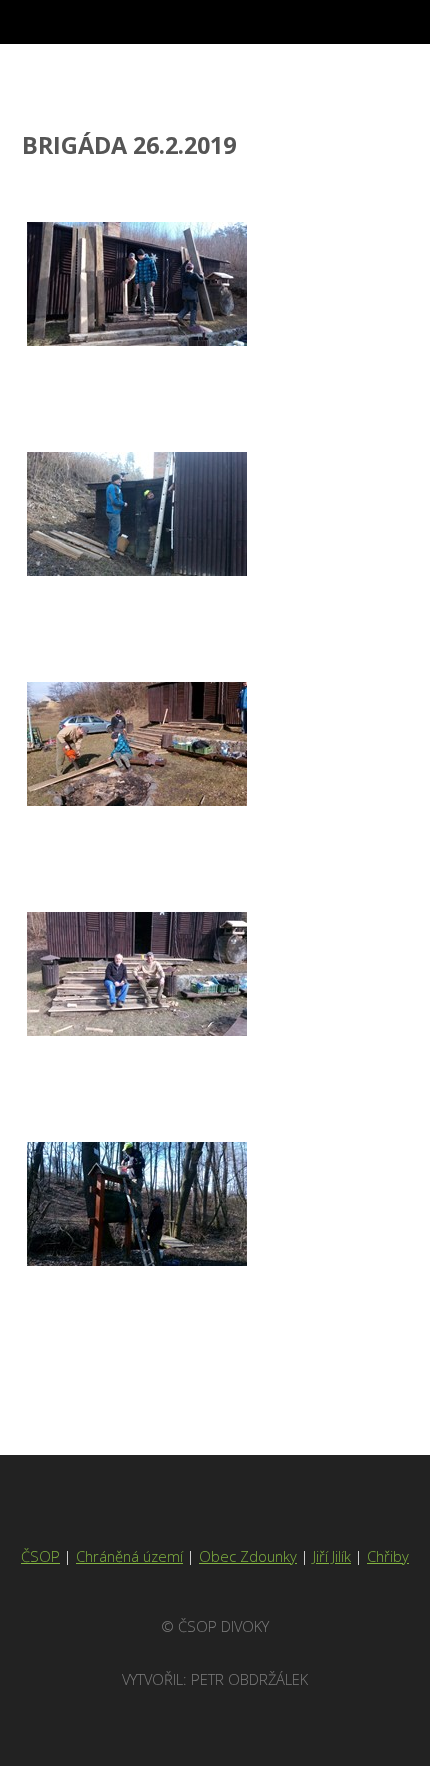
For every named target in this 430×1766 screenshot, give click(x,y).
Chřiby (388, 1556)
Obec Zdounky (248, 1556)
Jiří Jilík (332, 1556)
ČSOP (40, 1556)
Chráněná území (129, 1556)
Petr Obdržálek (249, 1679)
